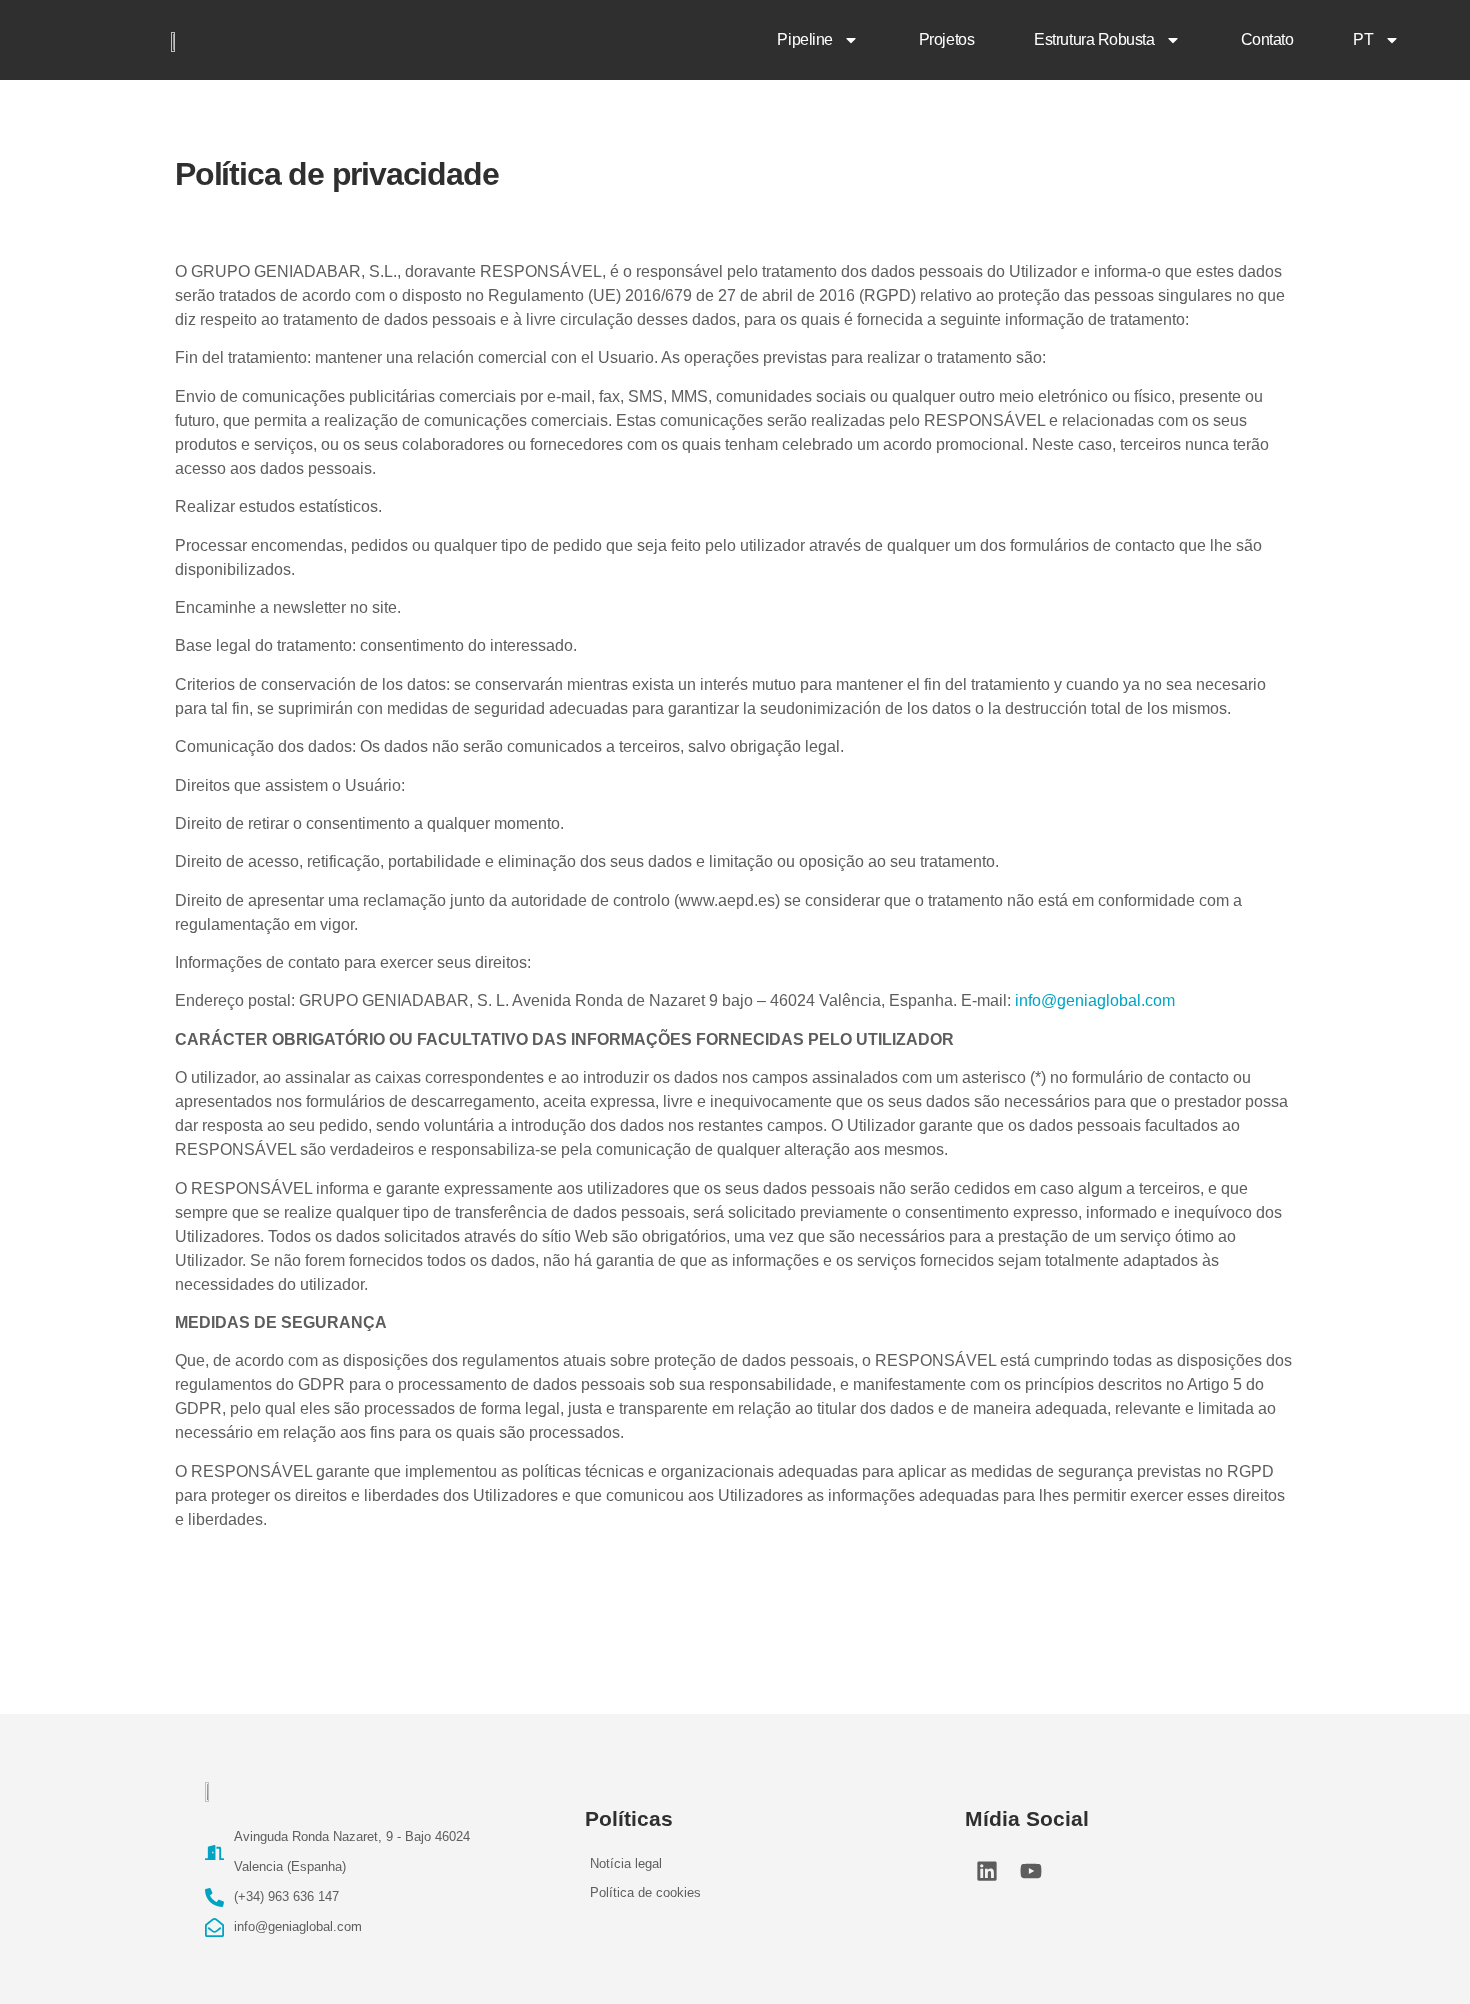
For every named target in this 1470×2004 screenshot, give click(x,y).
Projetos (946, 39)
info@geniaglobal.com (1095, 1000)
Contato (1267, 39)
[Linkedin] (987, 1871)
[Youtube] (1031, 1871)
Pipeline (804, 39)
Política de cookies (645, 1892)
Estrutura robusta (1094, 39)
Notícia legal (626, 1863)
